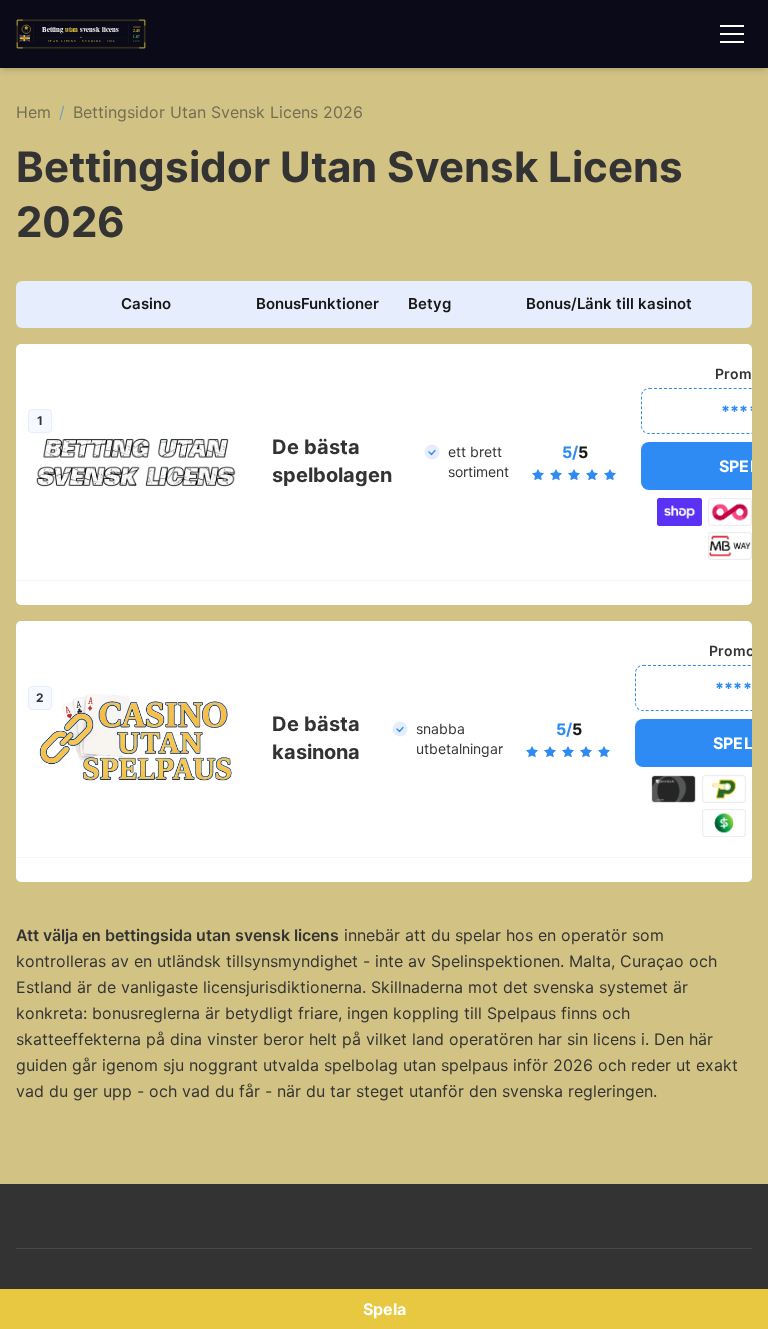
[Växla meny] (732, 34)
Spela (384, 1309)
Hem (33, 112)
